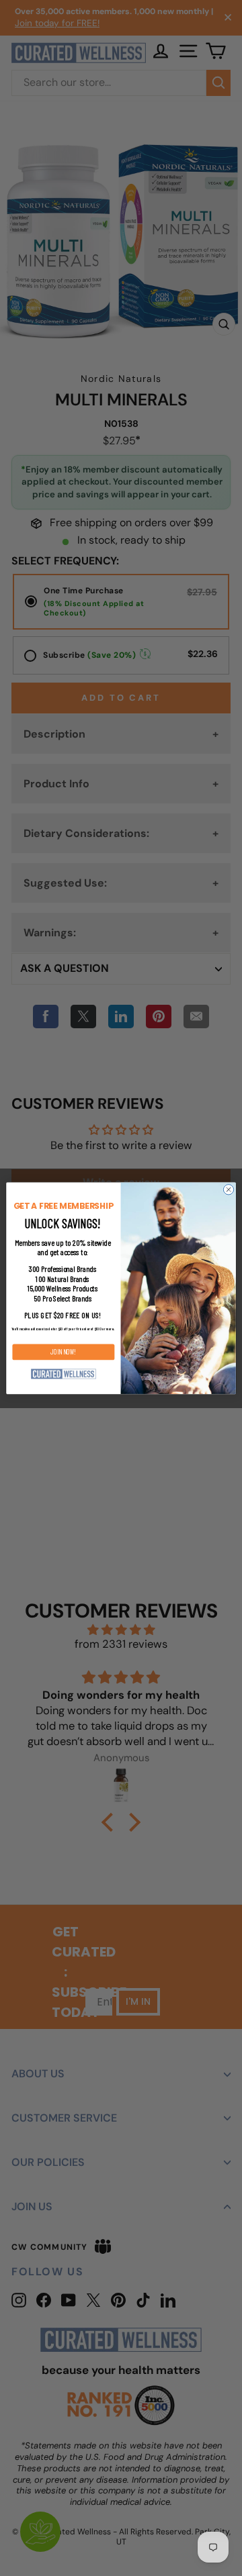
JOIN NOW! (63, 1352)
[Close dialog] (228, 1189)
